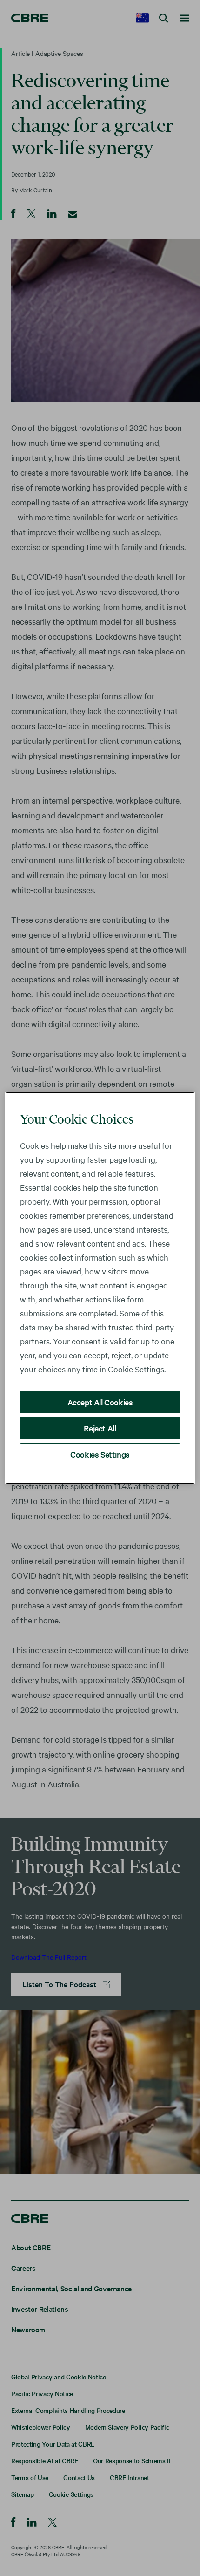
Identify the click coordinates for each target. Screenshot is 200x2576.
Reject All (100, 1428)
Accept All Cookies (100, 1402)
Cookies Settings (100, 1454)
